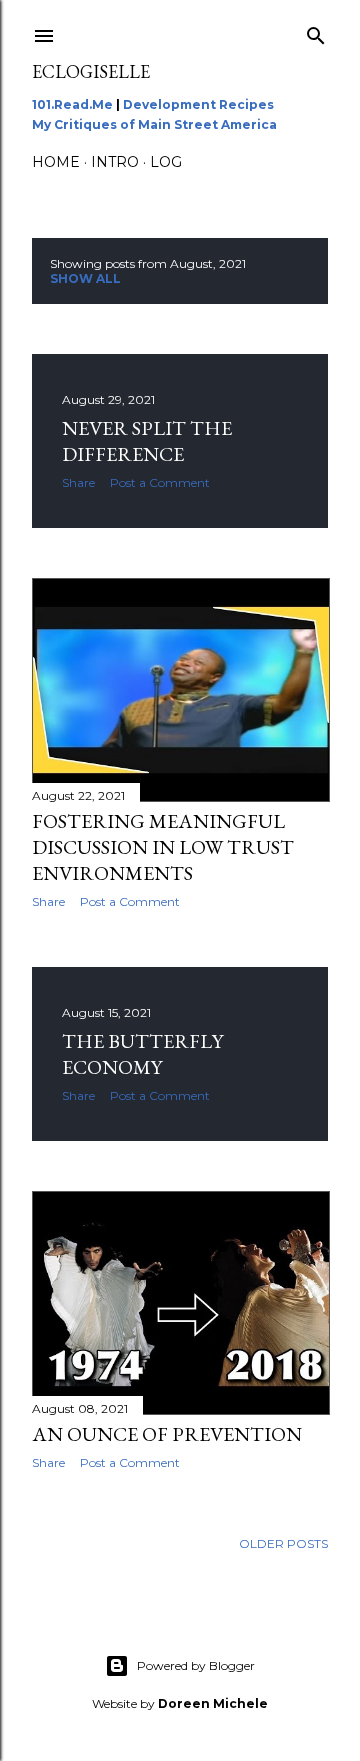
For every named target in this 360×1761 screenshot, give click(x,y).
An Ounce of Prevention (167, 1434)
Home (56, 162)
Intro (115, 162)
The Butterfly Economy (142, 1054)
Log (166, 162)
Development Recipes (198, 104)
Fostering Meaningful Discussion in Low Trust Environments (163, 847)
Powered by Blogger (196, 1665)
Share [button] (78, 482)
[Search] (316, 31)
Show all (85, 278)
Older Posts (283, 1543)
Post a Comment (160, 482)
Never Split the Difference (147, 441)
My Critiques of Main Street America (154, 124)
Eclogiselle (91, 71)
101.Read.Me (72, 104)
